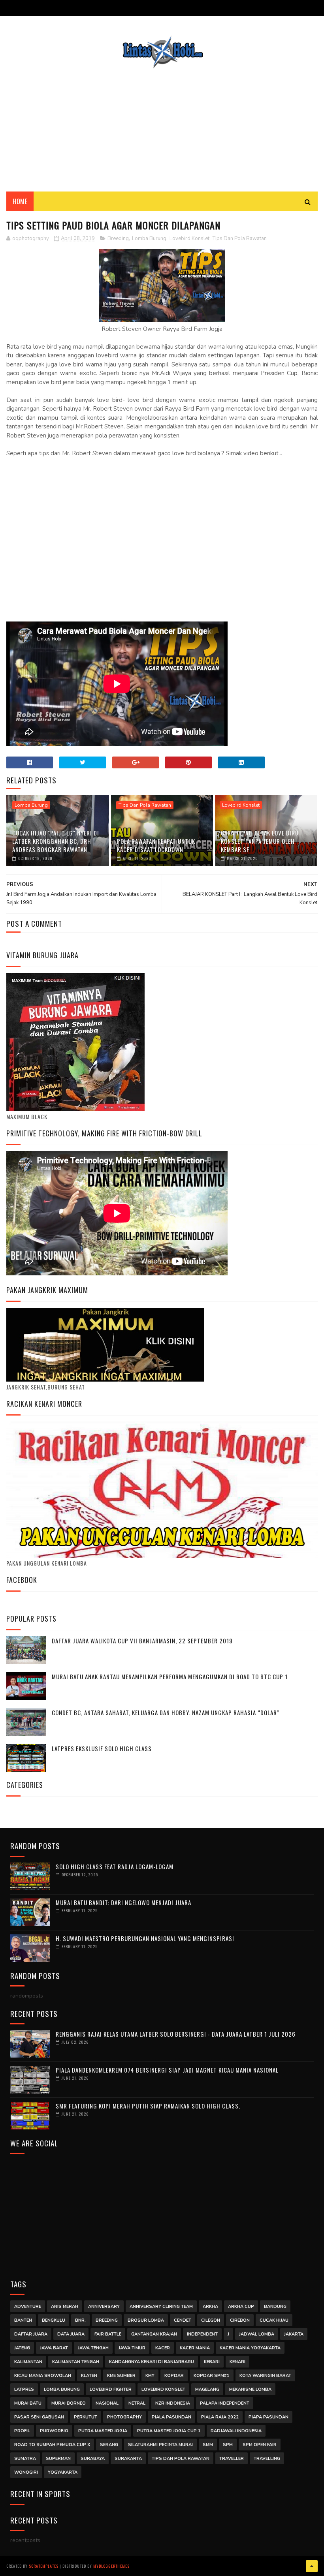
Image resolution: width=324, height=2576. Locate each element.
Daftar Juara (31, 2334)
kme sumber (121, 2376)
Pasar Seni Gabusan (39, 2417)
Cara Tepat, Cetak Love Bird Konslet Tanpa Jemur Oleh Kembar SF (260, 841)
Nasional (107, 2403)
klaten (89, 2376)
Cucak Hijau (274, 2320)
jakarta (294, 2334)
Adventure (28, 2307)
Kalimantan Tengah (76, 2362)
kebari (212, 2362)
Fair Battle (108, 2334)
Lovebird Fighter (111, 2389)
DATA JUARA (71, 2334)
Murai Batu (28, 2403)
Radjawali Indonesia (236, 2431)
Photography (124, 2417)
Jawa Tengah (93, 2348)
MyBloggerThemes (111, 2566)
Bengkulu (54, 2320)
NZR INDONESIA (173, 2403)
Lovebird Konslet (189, 238)
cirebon (240, 2320)
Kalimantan (28, 2362)
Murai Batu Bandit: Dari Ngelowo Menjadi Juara (123, 1902)
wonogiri (26, 2472)
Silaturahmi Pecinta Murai (160, 2445)
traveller (232, 2459)
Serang (109, 2445)
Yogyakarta (63, 2472)
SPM (228, 2445)
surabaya (93, 2459)
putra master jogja (103, 2431)
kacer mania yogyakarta (250, 2348)
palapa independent (225, 2403)
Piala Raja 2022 (220, 2417)
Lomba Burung (149, 238)
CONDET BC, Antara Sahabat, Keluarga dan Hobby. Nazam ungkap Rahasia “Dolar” (166, 1712)
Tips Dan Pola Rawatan (240, 238)
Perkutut (86, 2417)
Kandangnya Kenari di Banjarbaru (152, 2362)
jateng (22, 2348)
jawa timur (132, 2348)
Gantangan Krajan (154, 2334)
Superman (58, 2459)
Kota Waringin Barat (265, 2376)
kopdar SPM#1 (212, 2376)
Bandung (275, 2307)
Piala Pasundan (171, 2417)
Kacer (163, 2348)
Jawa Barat (54, 2348)
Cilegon (211, 2320)
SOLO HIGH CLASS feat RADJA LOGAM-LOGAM (115, 1866)
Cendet (183, 2320)
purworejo (54, 2431)
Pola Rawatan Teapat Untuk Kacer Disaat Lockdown (156, 845)
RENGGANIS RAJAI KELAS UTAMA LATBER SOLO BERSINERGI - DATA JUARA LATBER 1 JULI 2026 (176, 2034)
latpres (24, 2389)
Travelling (267, 2459)
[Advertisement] (162, 124)
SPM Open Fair (260, 2445)
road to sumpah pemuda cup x (52, 2445)
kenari (237, 2362)
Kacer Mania (195, 2348)
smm (208, 2445)
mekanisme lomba (250, 2389)
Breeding (118, 238)
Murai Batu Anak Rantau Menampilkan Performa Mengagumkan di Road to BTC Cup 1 (170, 1677)
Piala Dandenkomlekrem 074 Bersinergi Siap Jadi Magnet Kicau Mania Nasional (167, 2070)
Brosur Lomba (146, 2320)
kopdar (174, 2376)
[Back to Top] (312, 2566)
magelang (207, 2389)
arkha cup (241, 2307)
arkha (210, 2307)
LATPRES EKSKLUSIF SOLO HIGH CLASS (102, 1748)
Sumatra (25, 2459)
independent (202, 2334)
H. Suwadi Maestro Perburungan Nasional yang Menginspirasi (145, 1938)
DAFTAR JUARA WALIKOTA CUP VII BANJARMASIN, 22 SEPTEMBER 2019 (142, 1641)
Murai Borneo (69, 2403)
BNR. (80, 2320)
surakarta (128, 2459)
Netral (137, 2403)
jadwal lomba (257, 2334)
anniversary (104, 2307)
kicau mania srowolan (43, 2376)
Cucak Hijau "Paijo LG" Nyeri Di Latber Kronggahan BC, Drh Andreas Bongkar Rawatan (56, 841)
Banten (23, 2320)
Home (20, 201)
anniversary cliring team (161, 2307)
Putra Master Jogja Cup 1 (169, 2431)
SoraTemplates (44, 2566)
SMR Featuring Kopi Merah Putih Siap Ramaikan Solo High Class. (148, 2106)
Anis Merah (65, 2307)
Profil (22, 2431)
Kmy (150, 2376)
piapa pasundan (268, 2417)
